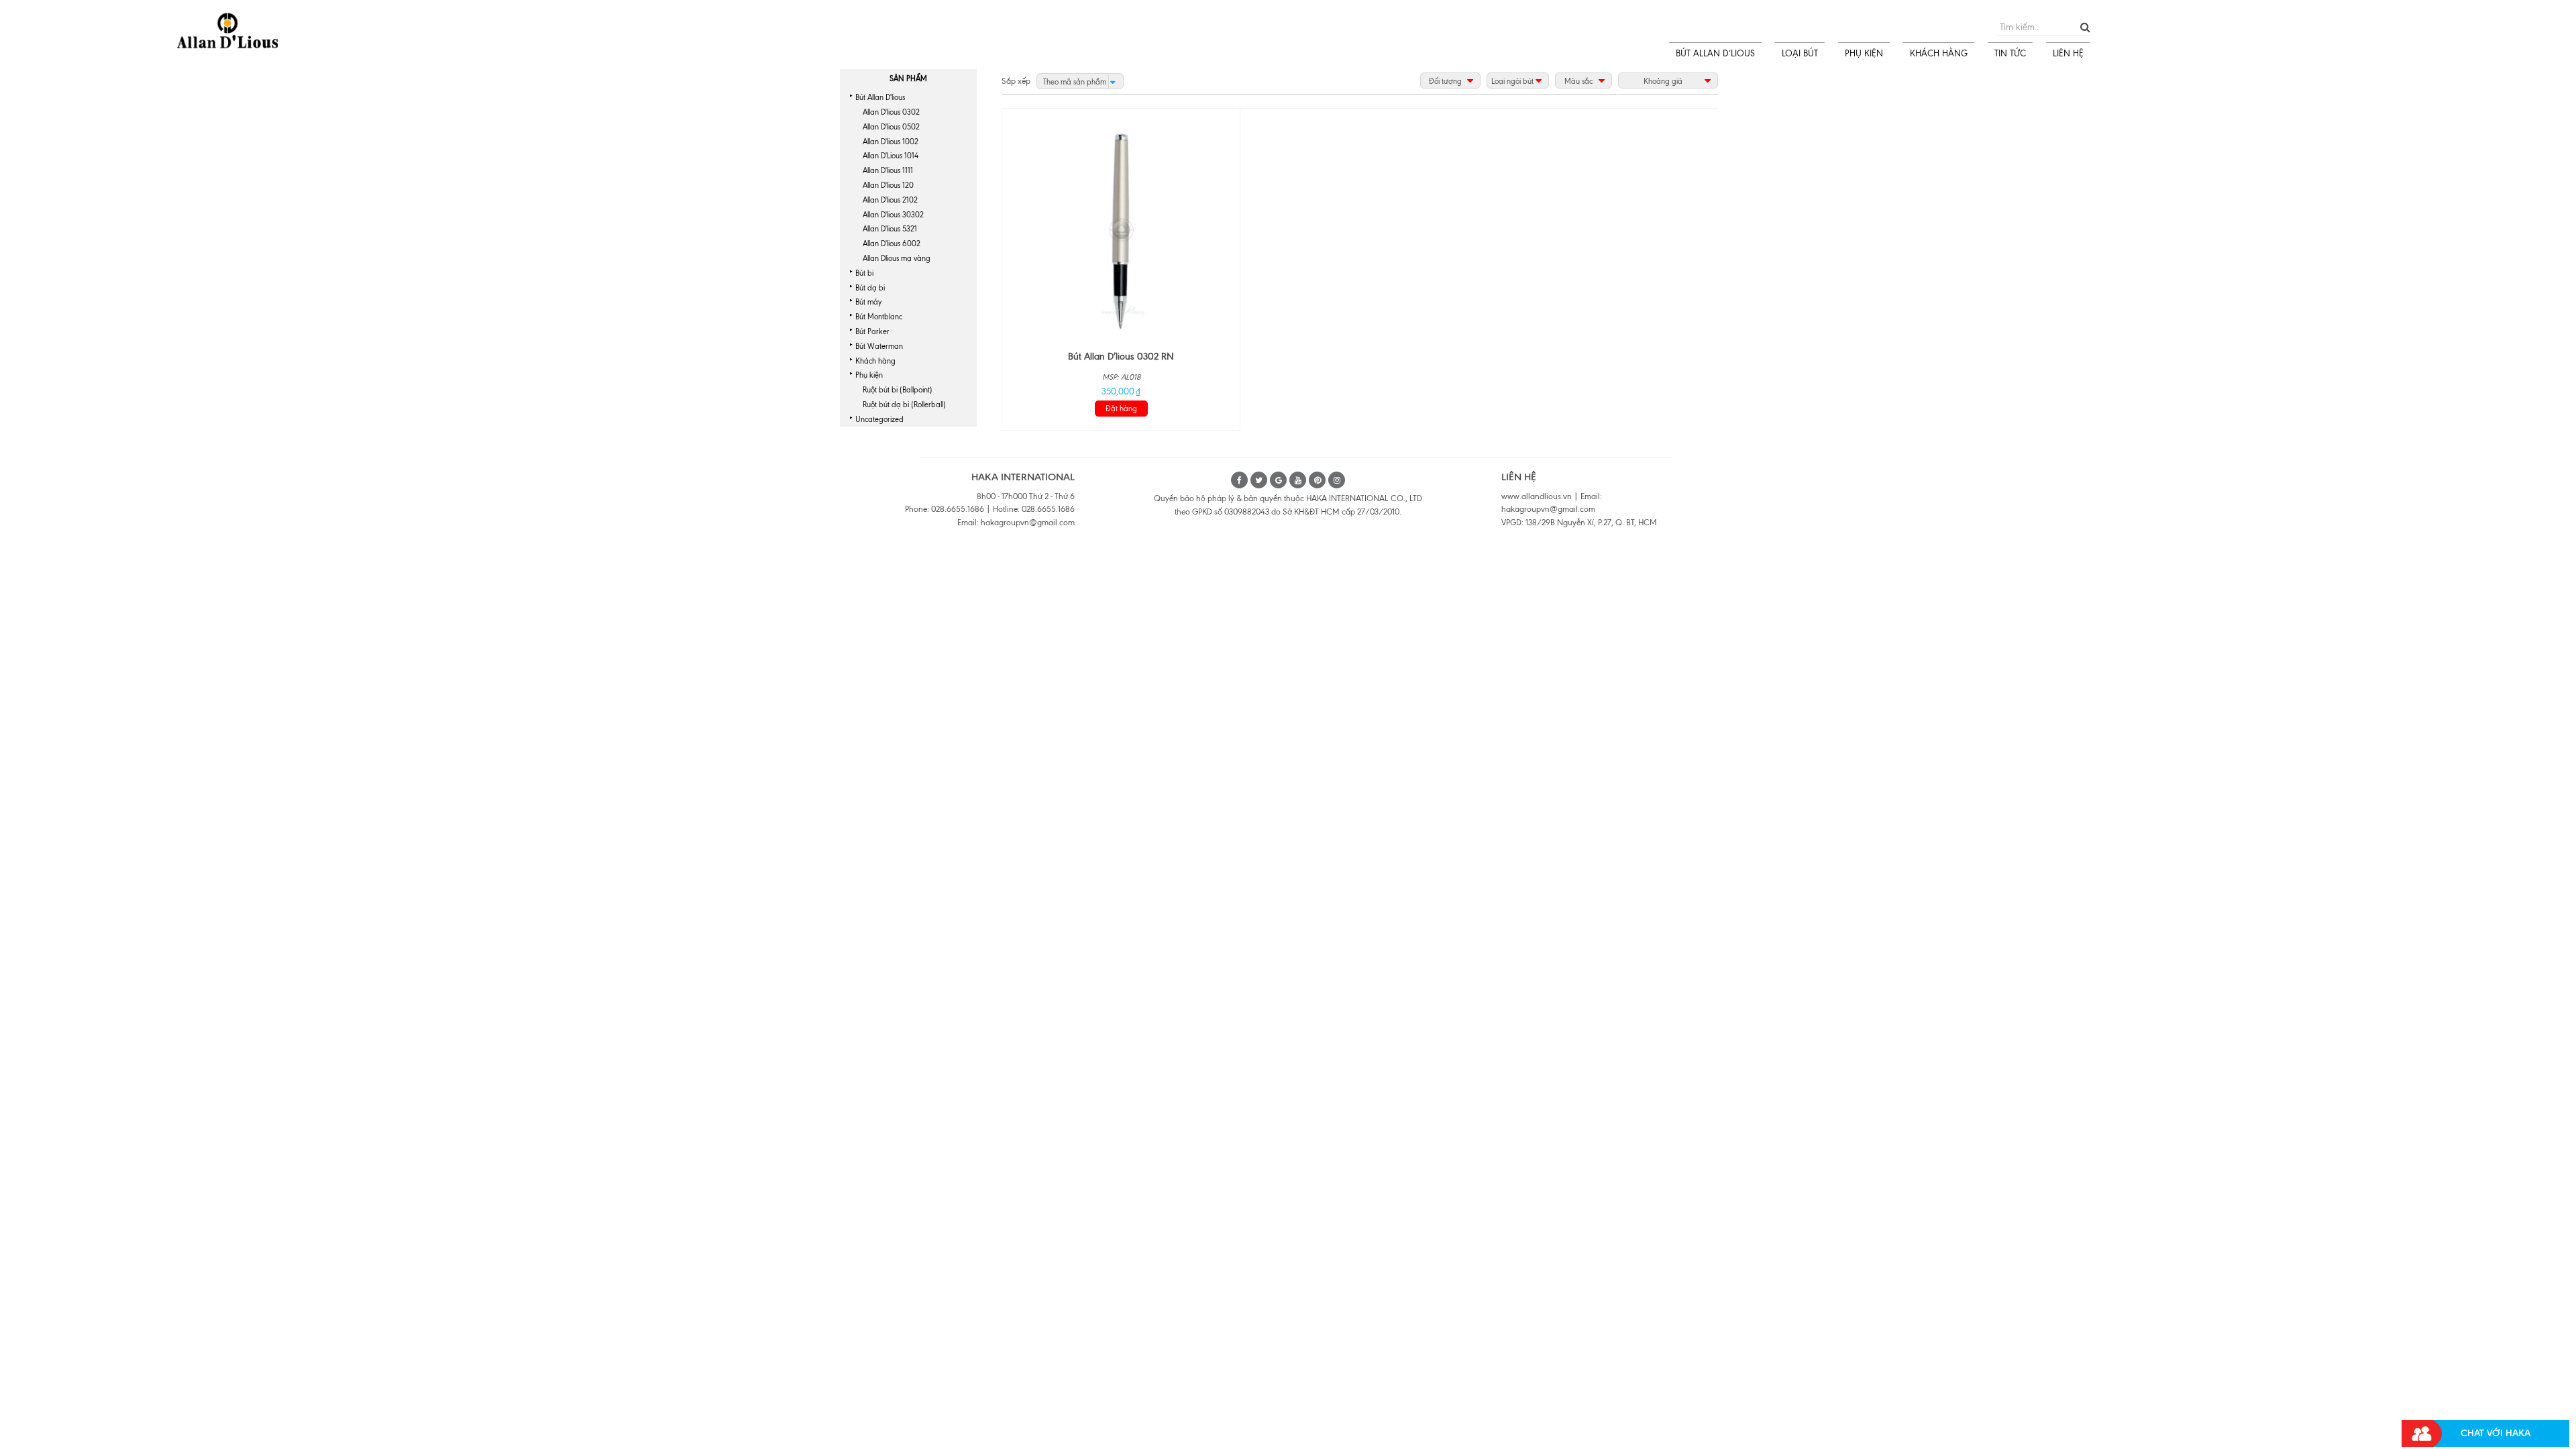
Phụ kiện (869, 375)
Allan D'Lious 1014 (891, 156)
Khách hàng (875, 361)
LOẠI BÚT (1800, 53)
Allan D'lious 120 (888, 185)
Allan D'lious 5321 (890, 229)
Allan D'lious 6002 (892, 244)
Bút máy (868, 302)
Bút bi (864, 273)
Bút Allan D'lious (880, 97)
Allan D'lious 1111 (888, 170)
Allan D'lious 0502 (891, 127)
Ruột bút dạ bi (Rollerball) (904, 405)
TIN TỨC (2010, 53)
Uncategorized (879, 419)
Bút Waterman (879, 346)
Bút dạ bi (870, 288)
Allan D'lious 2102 (890, 200)
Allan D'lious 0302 (891, 112)
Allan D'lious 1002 (891, 142)
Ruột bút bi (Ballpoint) (898, 390)
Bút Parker (872, 331)
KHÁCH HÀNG (1939, 53)
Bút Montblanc (879, 317)
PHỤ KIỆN (1864, 53)
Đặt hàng (1121, 409)
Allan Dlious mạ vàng (897, 258)
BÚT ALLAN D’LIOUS (1715, 53)
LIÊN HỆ (2068, 53)
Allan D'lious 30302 (893, 215)
